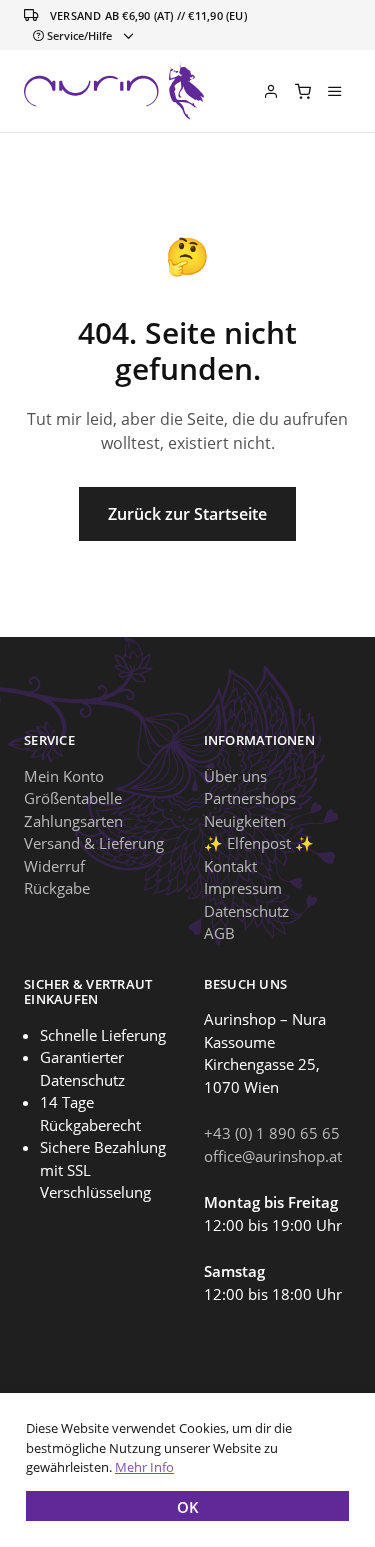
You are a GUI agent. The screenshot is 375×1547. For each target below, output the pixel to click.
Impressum (243, 888)
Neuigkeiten (245, 821)
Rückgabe (57, 888)
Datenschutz (246, 911)
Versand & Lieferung (94, 843)
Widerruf (54, 866)
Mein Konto (64, 776)
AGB (219, 933)
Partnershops (250, 798)
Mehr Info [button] (144, 1467)
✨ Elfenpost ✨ (259, 843)
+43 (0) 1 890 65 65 (272, 1133)
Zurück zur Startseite (187, 514)
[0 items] (303, 91)
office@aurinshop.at (273, 1156)
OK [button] (188, 1507)
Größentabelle (73, 798)
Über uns (235, 776)
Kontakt (230, 866)
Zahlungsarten (73, 821)
